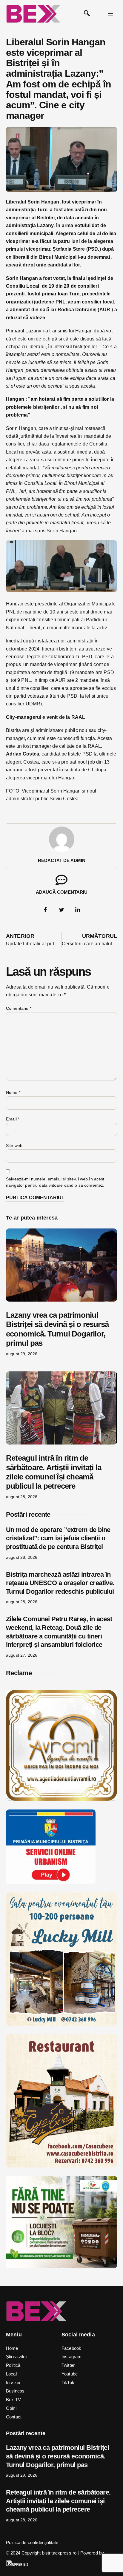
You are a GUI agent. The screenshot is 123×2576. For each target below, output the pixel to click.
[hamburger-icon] (110, 14)
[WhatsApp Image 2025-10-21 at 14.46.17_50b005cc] (61, 1799)
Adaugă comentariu (62, 892)
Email (13, 1119)
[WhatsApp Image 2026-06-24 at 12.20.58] (61, 2267)
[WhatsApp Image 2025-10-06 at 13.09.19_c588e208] (61, 2166)
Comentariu (19, 1008)
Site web (14, 1146)
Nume (13, 1092)
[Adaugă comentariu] (61, 880)
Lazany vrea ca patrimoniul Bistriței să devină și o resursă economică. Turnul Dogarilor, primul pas (57, 1329)
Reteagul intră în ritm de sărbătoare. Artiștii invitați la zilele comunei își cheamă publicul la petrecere (54, 1472)
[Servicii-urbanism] (51, 1882)
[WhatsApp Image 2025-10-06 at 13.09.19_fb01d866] (61, 2024)
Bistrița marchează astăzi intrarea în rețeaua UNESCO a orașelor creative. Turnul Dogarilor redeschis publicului (60, 1583)
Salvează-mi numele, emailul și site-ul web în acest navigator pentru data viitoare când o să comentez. (55, 1182)
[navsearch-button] (87, 14)
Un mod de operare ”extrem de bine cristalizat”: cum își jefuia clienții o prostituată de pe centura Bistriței (58, 1538)
